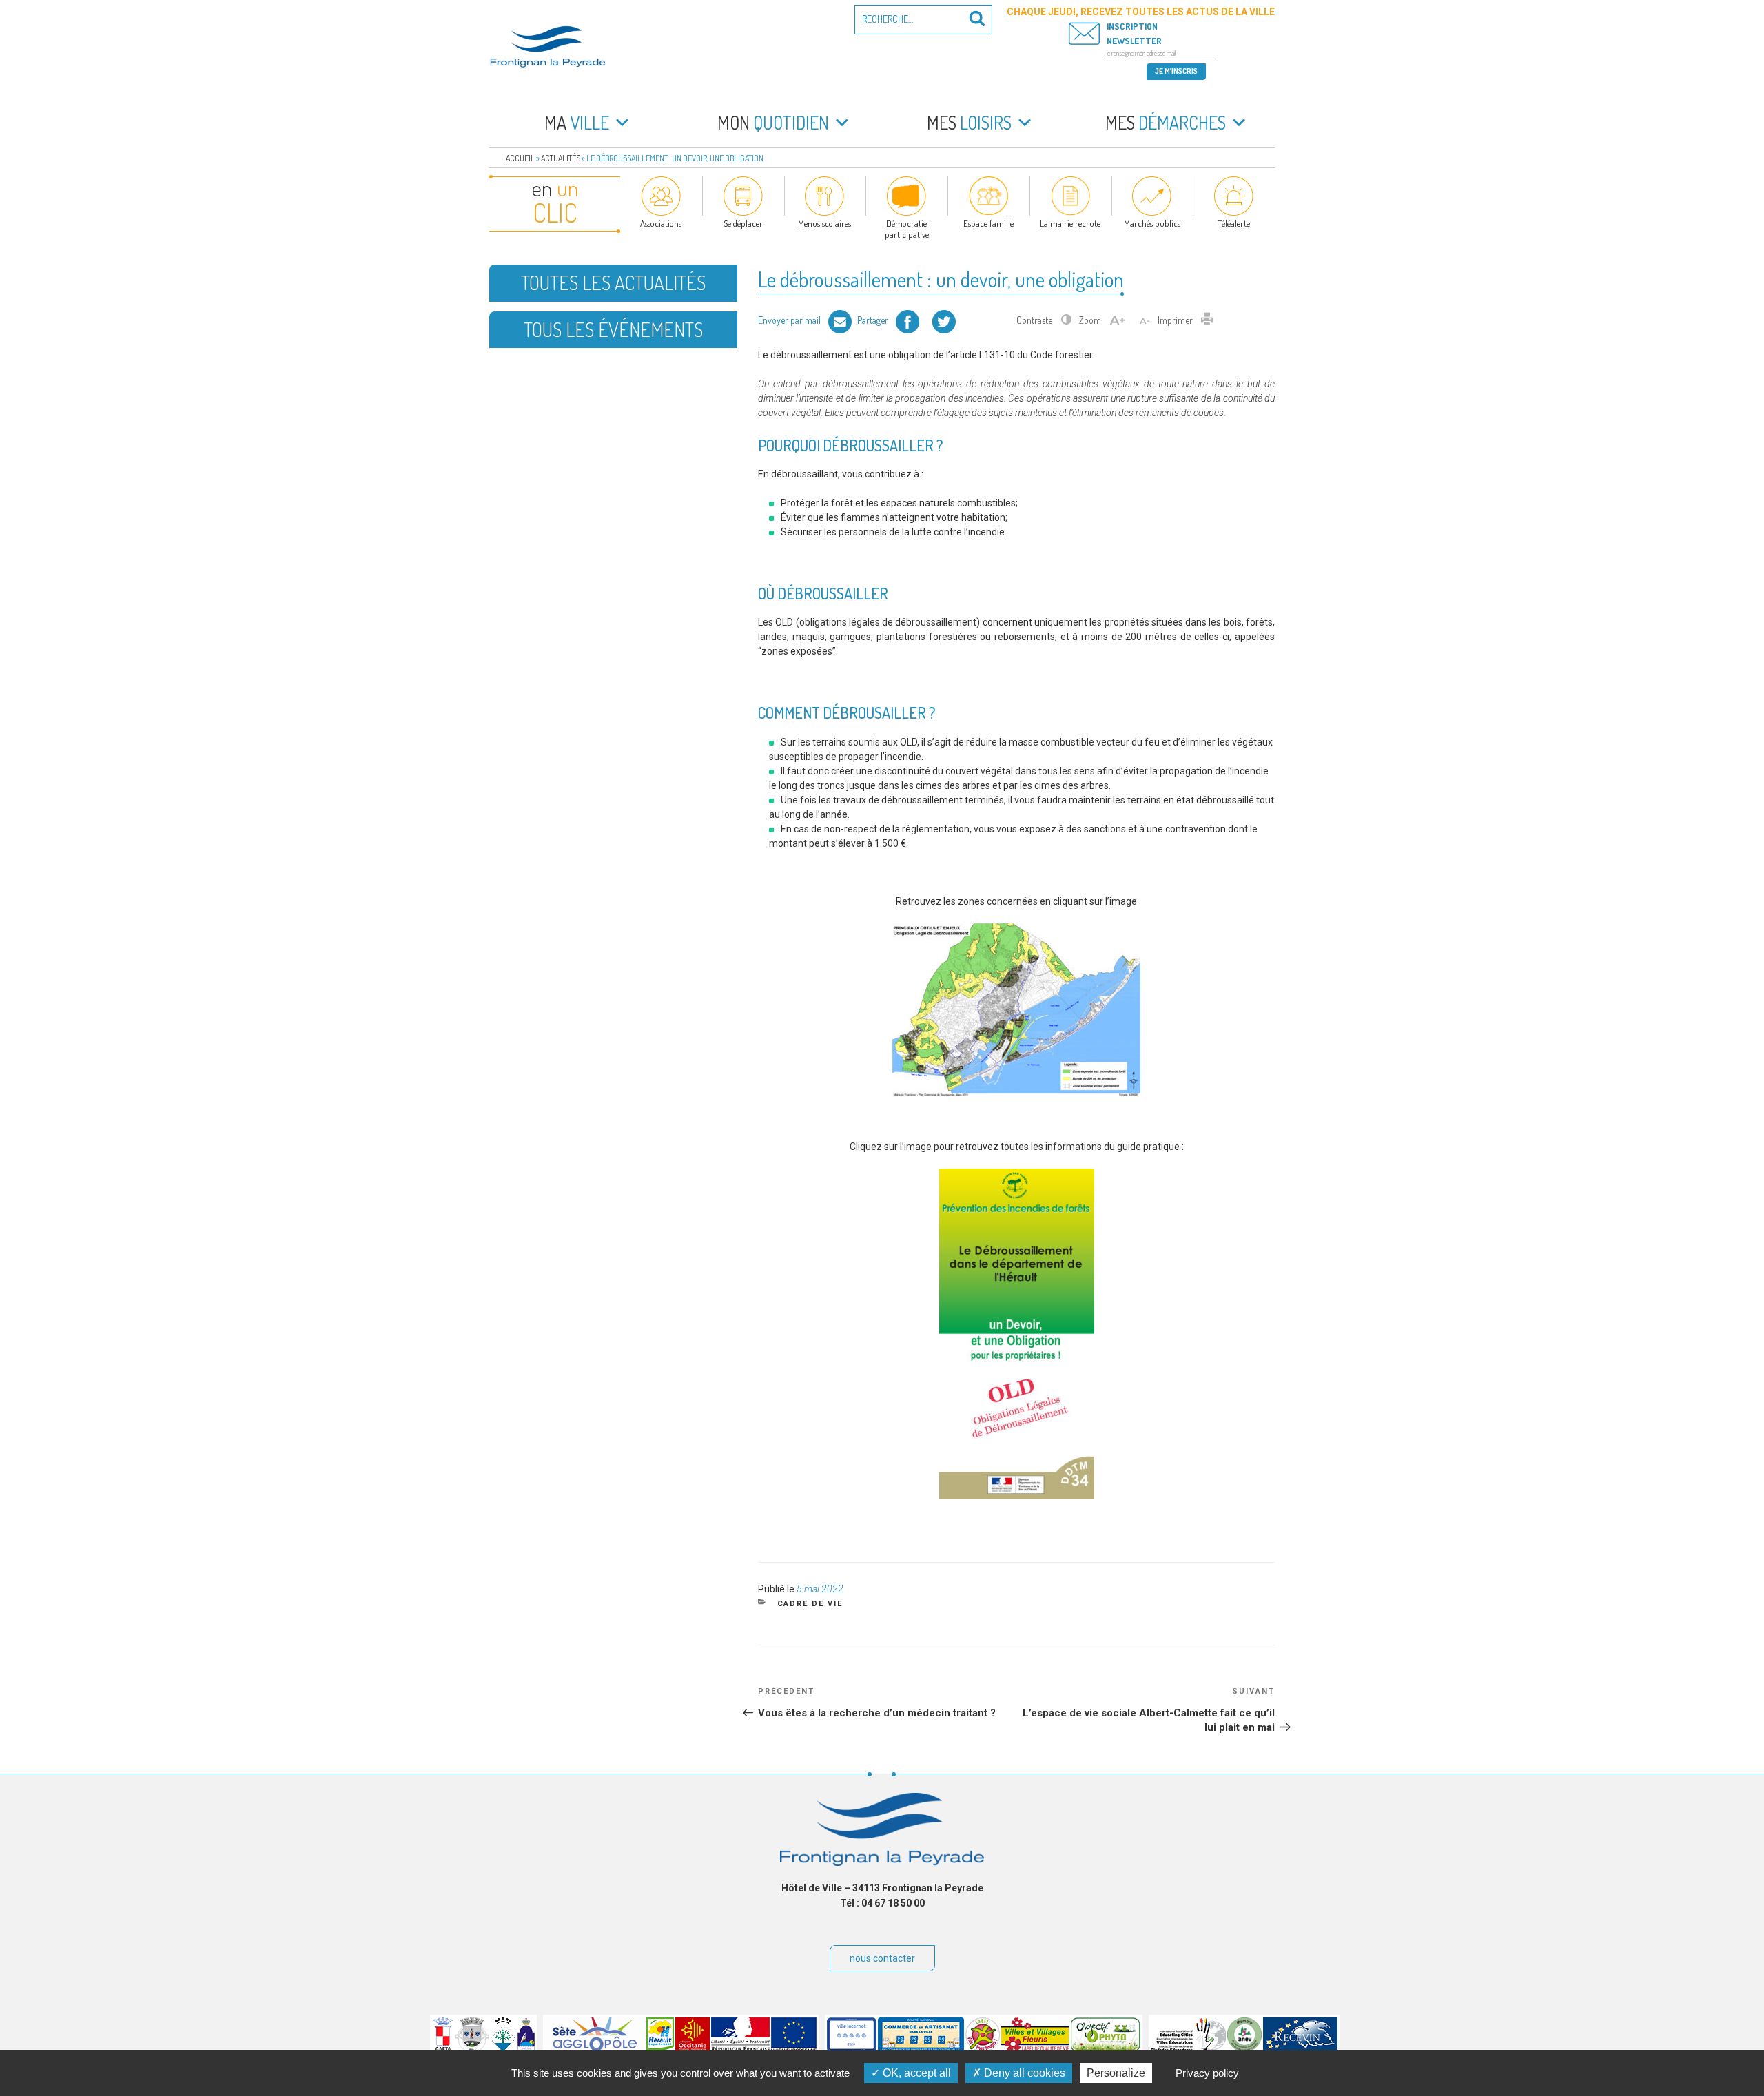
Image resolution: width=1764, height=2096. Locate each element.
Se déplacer (743, 223)
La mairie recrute (1070, 223)
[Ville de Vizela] (472, 2048)
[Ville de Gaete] (443, 2048)
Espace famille (988, 223)
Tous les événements (613, 329)
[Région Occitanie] (693, 2048)
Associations (661, 223)
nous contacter (882, 1958)
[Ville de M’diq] (526, 2048)
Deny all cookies (1023, 2073)
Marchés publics (1152, 223)
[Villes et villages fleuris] (1035, 2048)
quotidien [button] (773, 122)
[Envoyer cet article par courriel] (840, 320)
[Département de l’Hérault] (660, 2048)
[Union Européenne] (794, 2048)
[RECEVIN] (1300, 2048)
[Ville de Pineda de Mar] (503, 2048)
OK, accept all (915, 2073)
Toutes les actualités (613, 282)
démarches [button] (1166, 122)
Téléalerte (1234, 223)
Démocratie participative (907, 229)
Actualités (561, 158)
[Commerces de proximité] (921, 2048)
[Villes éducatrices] (1188, 2048)
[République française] (740, 2048)
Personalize (1116, 2073)
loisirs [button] (969, 122)
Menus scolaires (824, 223)
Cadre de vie (810, 1604)
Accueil (520, 158)
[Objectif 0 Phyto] (1106, 2048)
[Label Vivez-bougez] (983, 2048)
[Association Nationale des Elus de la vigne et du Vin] (1244, 2048)
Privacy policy (1207, 2073)
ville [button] (577, 122)
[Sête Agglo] (595, 2048)
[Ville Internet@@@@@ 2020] (852, 2048)
